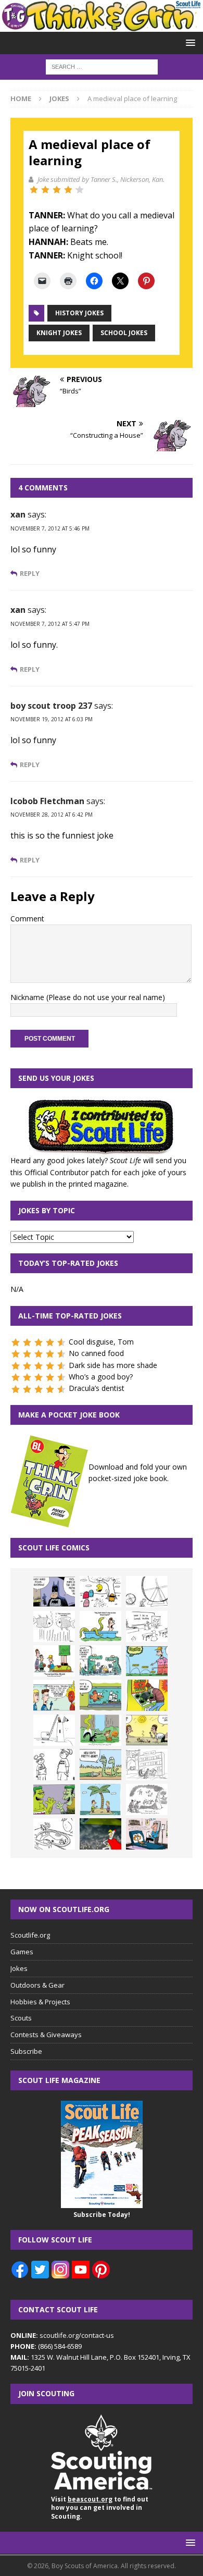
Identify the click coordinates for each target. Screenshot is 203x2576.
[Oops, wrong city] (100, 1661)
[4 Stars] (68, 190)
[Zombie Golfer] (147, 1661)
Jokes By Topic (47, 1210)
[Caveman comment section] (147, 1799)
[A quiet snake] (100, 1765)
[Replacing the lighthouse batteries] (54, 1730)
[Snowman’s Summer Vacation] (147, 1626)
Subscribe (26, 2051)
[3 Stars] (57, 190)
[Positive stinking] (147, 1765)
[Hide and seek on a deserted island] (100, 1799)
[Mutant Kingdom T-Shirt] (54, 1765)
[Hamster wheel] (147, 1592)
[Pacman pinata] (100, 1592)
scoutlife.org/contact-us (62, 2335)
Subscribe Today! (102, 2215)
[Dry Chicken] (147, 1730)
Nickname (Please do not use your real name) (88, 997)
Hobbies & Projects (40, 2002)
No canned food (96, 1353)
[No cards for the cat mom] (147, 1834)
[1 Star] (34, 190)
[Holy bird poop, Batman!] (54, 1592)
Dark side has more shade (113, 1365)
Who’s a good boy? (101, 1377)
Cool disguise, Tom (101, 1342)
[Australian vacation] (54, 1626)
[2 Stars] (45, 190)
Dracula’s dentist (97, 1388)
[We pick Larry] (54, 1661)
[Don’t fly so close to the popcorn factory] (54, 1695)
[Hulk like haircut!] (54, 1799)
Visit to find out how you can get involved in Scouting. (100, 2508)
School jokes (124, 333)
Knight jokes (59, 333)
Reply (30, 574)
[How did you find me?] (100, 1730)
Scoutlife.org (30, 1935)
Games (22, 1952)
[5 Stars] (80, 190)
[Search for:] (102, 66)
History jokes (79, 313)
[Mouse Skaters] (54, 1834)
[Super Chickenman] (100, 1834)
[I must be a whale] (100, 1695)
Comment (27, 919)
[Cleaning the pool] (100, 1626)
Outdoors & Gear (37, 1985)
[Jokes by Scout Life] (102, 26)
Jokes (19, 1968)
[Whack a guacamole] (147, 1695)
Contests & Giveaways (46, 2035)
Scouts (21, 2018)
